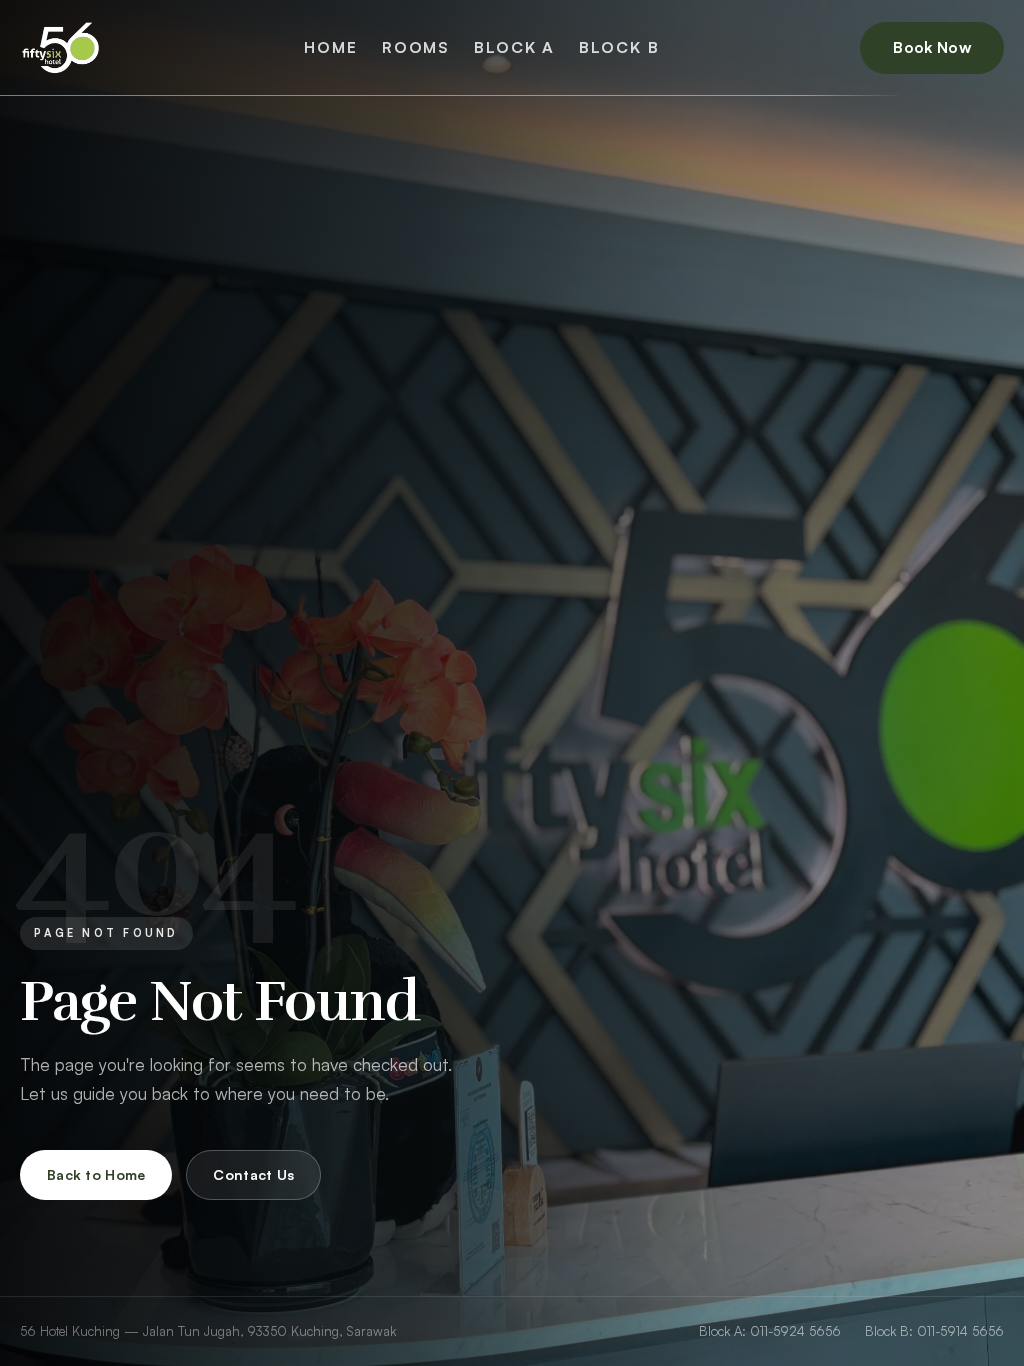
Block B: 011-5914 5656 (934, 1331)
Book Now (932, 47)
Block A (514, 47)
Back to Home (96, 1174)
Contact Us (253, 1174)
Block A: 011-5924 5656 (770, 1331)
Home (331, 47)
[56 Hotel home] (61, 48)
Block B (619, 47)
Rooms (416, 47)
